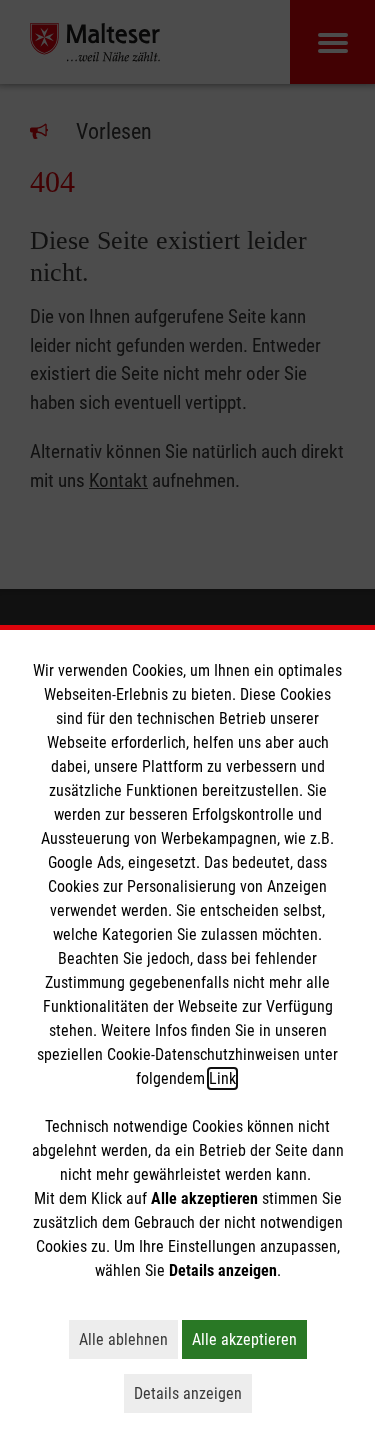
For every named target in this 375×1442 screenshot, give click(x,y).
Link (222, 1078)
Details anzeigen (193, 1393)
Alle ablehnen (128, 1339)
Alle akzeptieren (249, 1339)
